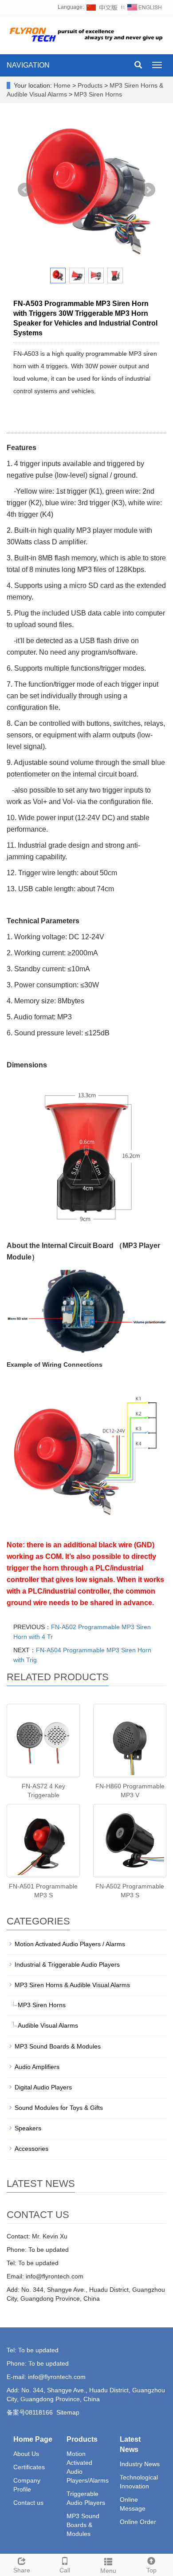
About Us (26, 2454)
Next (148, 190)
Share (22, 2570)
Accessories (31, 2149)
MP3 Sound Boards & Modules (58, 2046)
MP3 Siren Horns (97, 94)
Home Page (33, 2439)
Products (91, 85)
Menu (108, 2571)
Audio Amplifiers (37, 2067)
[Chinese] (102, 7)
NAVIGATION (28, 65)
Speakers (28, 2128)
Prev (25, 190)
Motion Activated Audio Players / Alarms (70, 1944)
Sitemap (68, 2412)
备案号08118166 (30, 2412)
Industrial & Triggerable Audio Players (67, 1964)
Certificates (29, 2467)
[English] (145, 7)
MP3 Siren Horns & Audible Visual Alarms (72, 1985)
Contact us (28, 2503)
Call (65, 2570)
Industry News (140, 2464)
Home (62, 85)
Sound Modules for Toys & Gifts (59, 2108)
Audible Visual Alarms (48, 2025)
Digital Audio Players (43, 2087)
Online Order (138, 2522)
